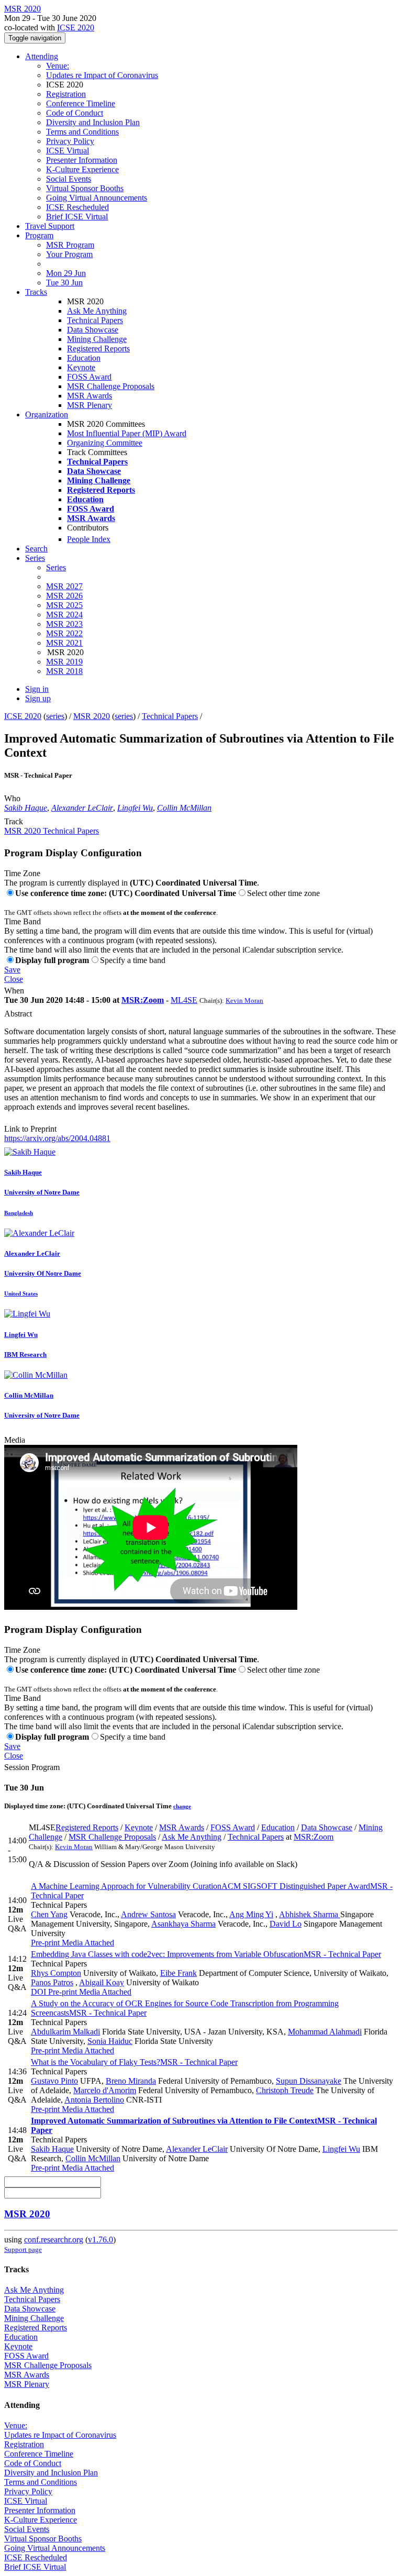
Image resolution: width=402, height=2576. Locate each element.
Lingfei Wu (135, 808)
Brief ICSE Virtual (77, 217)
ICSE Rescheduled (77, 207)
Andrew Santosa (148, 1914)
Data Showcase (93, 330)
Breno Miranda (131, 2081)
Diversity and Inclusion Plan (93, 122)
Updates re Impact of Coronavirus (102, 75)
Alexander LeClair (82, 808)
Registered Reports (98, 349)
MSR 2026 (64, 596)
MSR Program (70, 245)
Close (14, 979)
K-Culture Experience (82, 169)
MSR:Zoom (143, 1000)
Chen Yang (49, 1914)
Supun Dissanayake (309, 2081)
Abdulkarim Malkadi (65, 2032)
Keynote (81, 367)
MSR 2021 (64, 643)
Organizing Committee (105, 443)
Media (15, 1440)
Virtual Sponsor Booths (85, 188)
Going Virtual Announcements (97, 198)
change (182, 1806)
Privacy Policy (70, 141)
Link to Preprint (30, 1129)
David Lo (286, 1924)
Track (14, 821)
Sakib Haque (26, 808)
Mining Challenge (97, 339)
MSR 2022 (64, 633)
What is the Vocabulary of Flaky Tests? (134, 2062)
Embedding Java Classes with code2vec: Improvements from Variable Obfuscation (206, 1954)
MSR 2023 (64, 624)
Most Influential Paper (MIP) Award (127, 433)
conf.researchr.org (54, 2240)
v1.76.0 (100, 2240)
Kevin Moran (244, 1000)
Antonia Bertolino (94, 2100)
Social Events (69, 179)
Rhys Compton (56, 1973)
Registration (66, 94)
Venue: (58, 66)
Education (84, 358)
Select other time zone (283, 893)
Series (56, 567)
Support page (23, 2249)
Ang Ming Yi (251, 1914)
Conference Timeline (81, 103)
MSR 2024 (64, 615)
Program (39, 235)
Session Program (32, 1767)
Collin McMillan (184, 808)
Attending (42, 56)
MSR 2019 (64, 662)
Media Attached (87, 1943)
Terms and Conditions (82, 132)
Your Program (69, 254)
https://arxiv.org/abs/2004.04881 (57, 1138)
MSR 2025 (64, 605)
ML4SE (184, 1000)
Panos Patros (52, 1982)
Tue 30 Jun (64, 283)
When (14, 991)
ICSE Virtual (68, 151)
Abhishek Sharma (310, 1914)
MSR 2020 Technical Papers (52, 831)
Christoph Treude (285, 2090)
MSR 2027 (64, 586)
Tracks (36, 292)
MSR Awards (90, 396)
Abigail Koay (102, 1982)
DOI (38, 1992)
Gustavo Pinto (54, 2081)
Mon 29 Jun (66, 273)
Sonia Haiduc (110, 2041)
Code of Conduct (75, 113)
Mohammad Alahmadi (325, 2032)
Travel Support (50, 226)
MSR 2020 (92, 716)
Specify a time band (133, 960)
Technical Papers (95, 320)
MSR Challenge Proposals (111, 386)
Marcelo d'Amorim (105, 2090)
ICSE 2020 (76, 27)
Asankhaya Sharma (183, 1924)
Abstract (18, 1014)
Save (12, 970)
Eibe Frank (178, 1973)
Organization (47, 414)
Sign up (38, 698)
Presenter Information (82, 160)
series (55, 716)
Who (12, 798)
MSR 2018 (64, 671)
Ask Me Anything (97, 311)
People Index (89, 539)
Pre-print (45, 1943)
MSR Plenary (90, 405)
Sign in (37, 689)
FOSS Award (89, 377)
